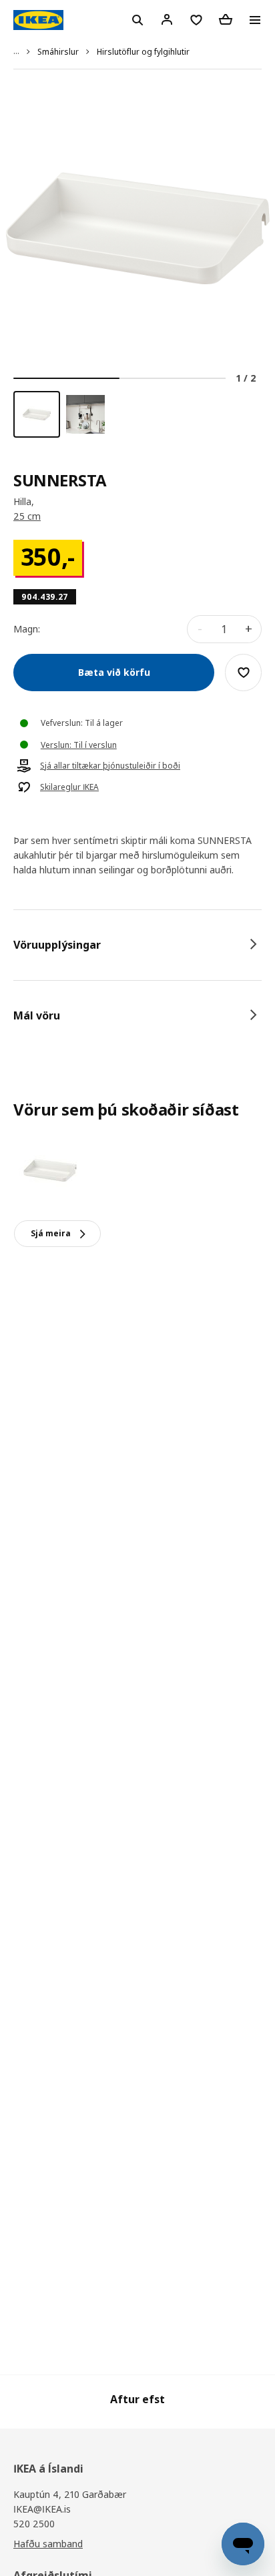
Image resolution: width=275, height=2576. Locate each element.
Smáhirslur (58, 52)
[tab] (137, 945)
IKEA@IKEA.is (42, 2509)
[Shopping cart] (226, 19)
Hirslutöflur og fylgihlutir (143, 52)
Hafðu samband (48, 2544)
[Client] (167, 19)
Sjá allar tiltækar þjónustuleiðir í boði (110, 766)
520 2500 (34, 2524)
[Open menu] (255, 20)
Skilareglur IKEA (69, 787)
